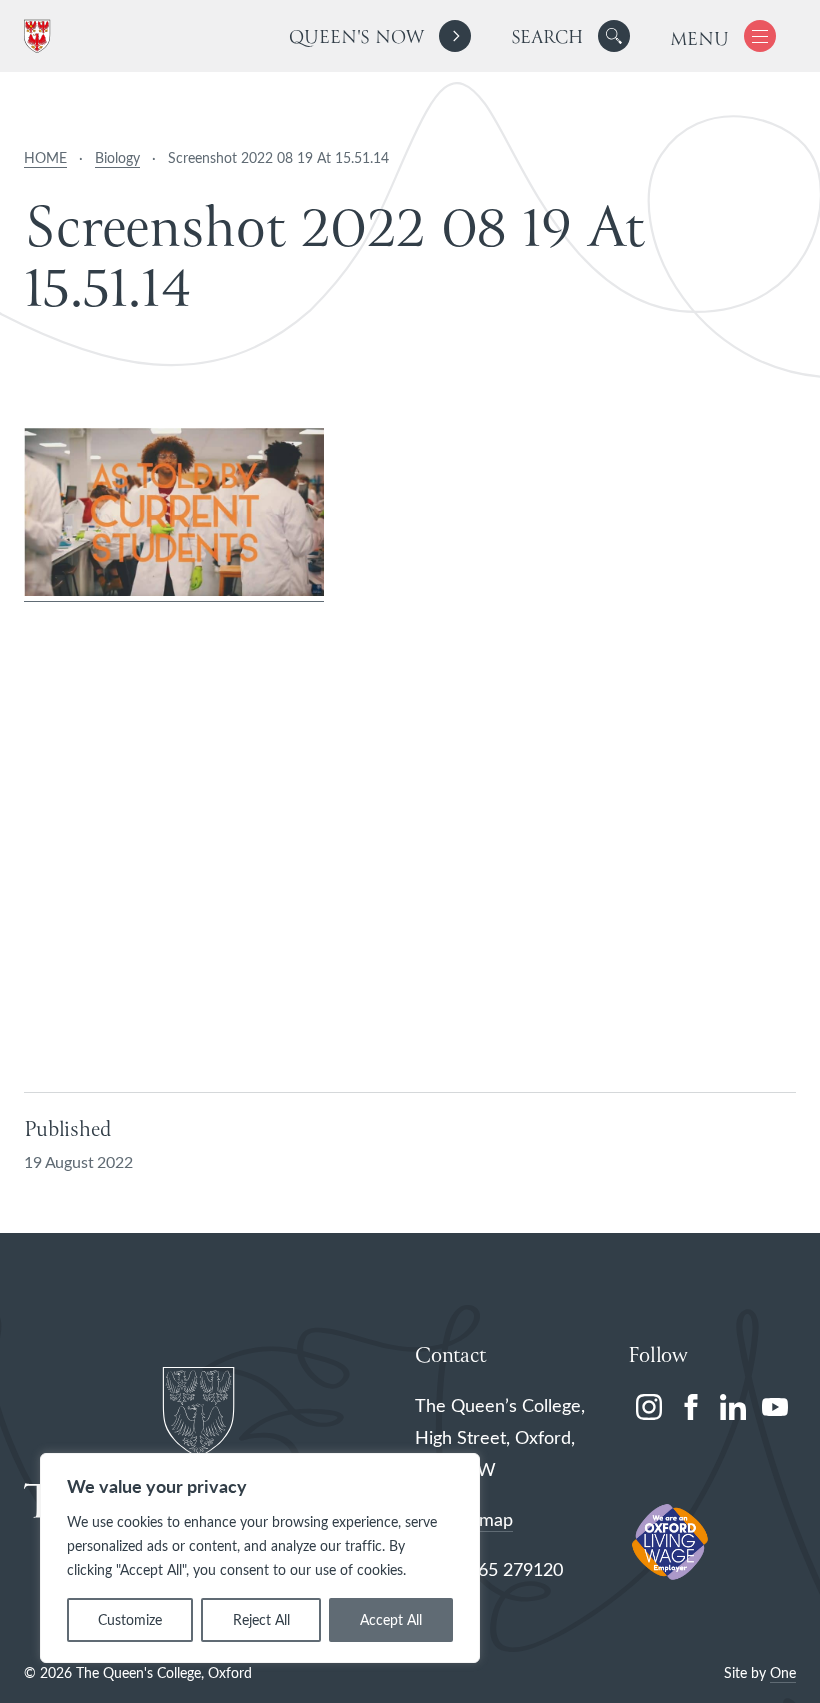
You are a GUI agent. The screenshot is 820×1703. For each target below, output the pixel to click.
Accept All (391, 1619)
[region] (260, 1558)
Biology (117, 157)
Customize (130, 1619)
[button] (614, 36)
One (783, 1672)
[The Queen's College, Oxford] (41, 36)
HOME (45, 157)
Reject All (261, 1619)
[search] (570, 36)
